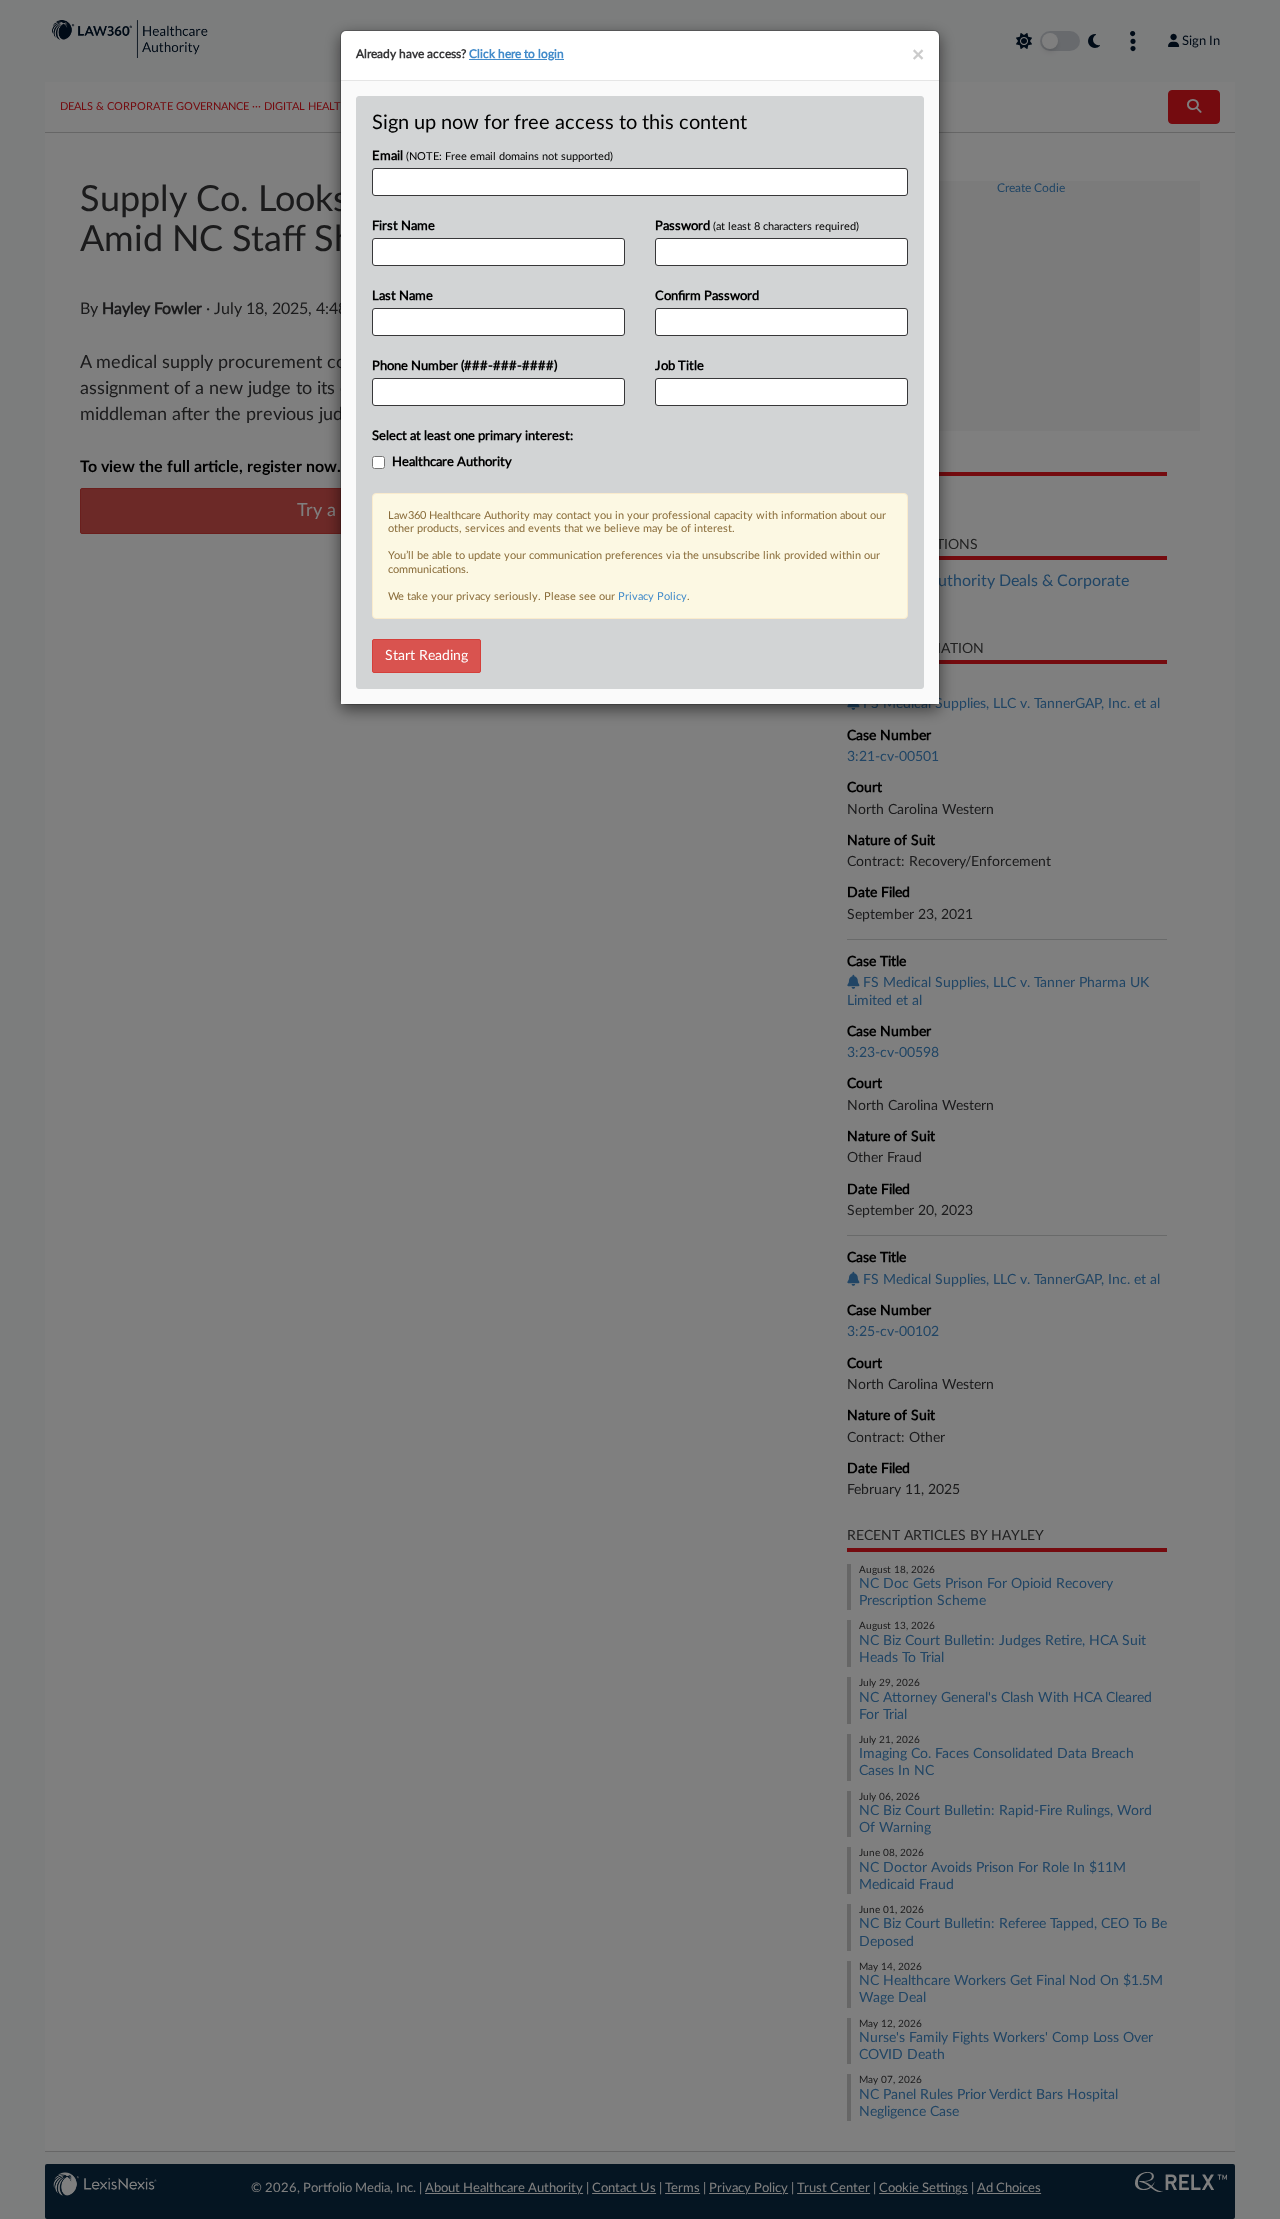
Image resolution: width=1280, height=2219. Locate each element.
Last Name (402, 296)
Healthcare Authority (452, 462)
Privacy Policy (652, 596)
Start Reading (426, 656)
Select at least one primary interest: (472, 436)
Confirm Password (707, 296)
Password (757, 226)
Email (492, 156)
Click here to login (516, 54)
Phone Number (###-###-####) (464, 366)
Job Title (679, 366)
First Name (403, 226)
